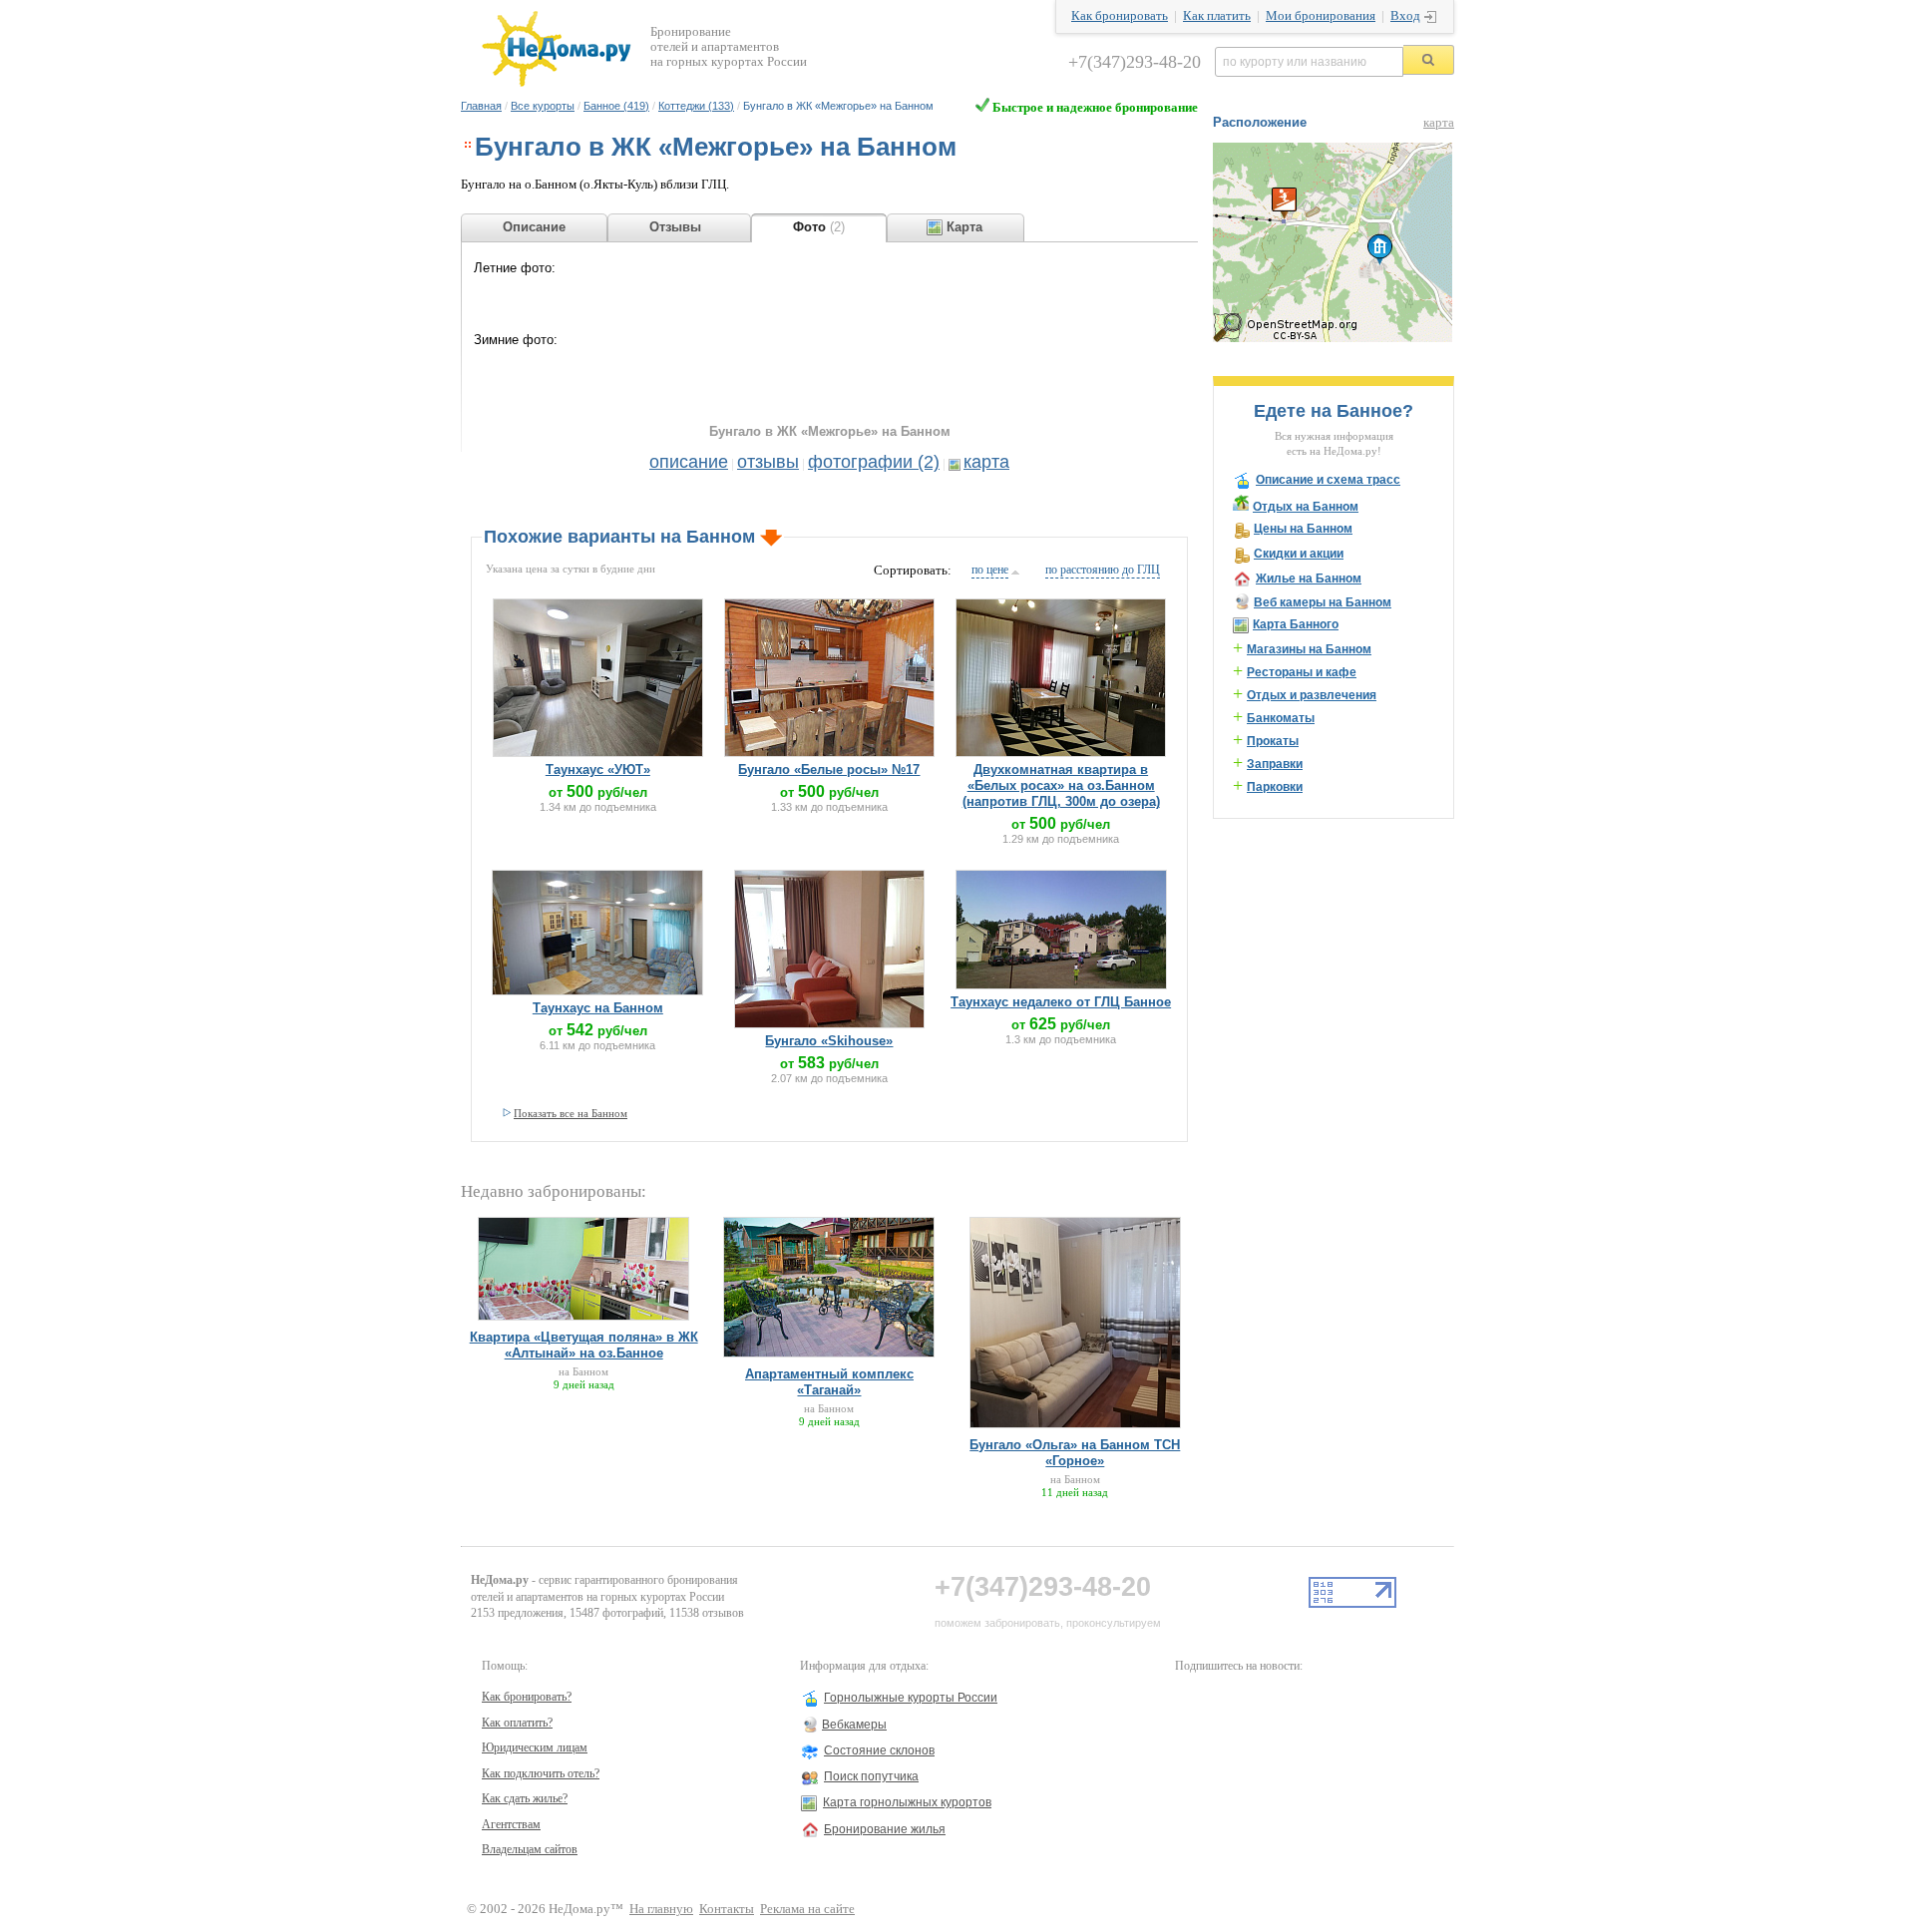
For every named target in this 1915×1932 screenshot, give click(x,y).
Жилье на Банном (1309, 579)
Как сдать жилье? (525, 1798)
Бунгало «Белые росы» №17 (829, 770)
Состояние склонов (879, 1750)
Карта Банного (1296, 624)
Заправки (1275, 764)
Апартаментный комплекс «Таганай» (829, 1382)
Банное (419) (616, 106)
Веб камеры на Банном (1323, 602)
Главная (481, 106)
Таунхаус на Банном (598, 1008)
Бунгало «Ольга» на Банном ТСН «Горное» (1075, 1453)
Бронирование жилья (885, 1829)
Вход (1405, 16)
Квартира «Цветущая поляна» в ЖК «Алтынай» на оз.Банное (584, 1345)
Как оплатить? (517, 1723)
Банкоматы (1281, 718)
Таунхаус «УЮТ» (598, 770)
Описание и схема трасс (1328, 480)
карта (986, 462)
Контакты (727, 1909)
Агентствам (511, 1824)
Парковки (1275, 787)
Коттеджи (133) (696, 106)
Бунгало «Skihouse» (829, 1041)
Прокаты (1273, 741)
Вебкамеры (854, 1725)
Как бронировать (1120, 16)
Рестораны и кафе (1302, 672)
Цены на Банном (1303, 529)
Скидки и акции (1299, 554)
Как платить (1217, 16)
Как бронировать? (527, 1697)
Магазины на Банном (1309, 649)
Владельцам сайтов (530, 1849)
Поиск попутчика (871, 1776)
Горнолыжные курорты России (911, 1698)
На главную (661, 1909)
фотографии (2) (874, 462)
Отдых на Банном (1306, 507)
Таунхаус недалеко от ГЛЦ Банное (1061, 1002)
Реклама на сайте (807, 1909)
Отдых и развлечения (1312, 695)
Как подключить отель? (541, 1773)
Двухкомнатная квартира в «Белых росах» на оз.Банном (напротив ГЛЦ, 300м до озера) (1061, 785)
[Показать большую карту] (1333, 338)
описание (689, 462)
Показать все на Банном (571, 1113)
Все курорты (543, 106)
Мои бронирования (1321, 16)
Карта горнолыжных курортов (907, 1802)
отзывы (768, 462)
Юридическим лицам (535, 1747)
